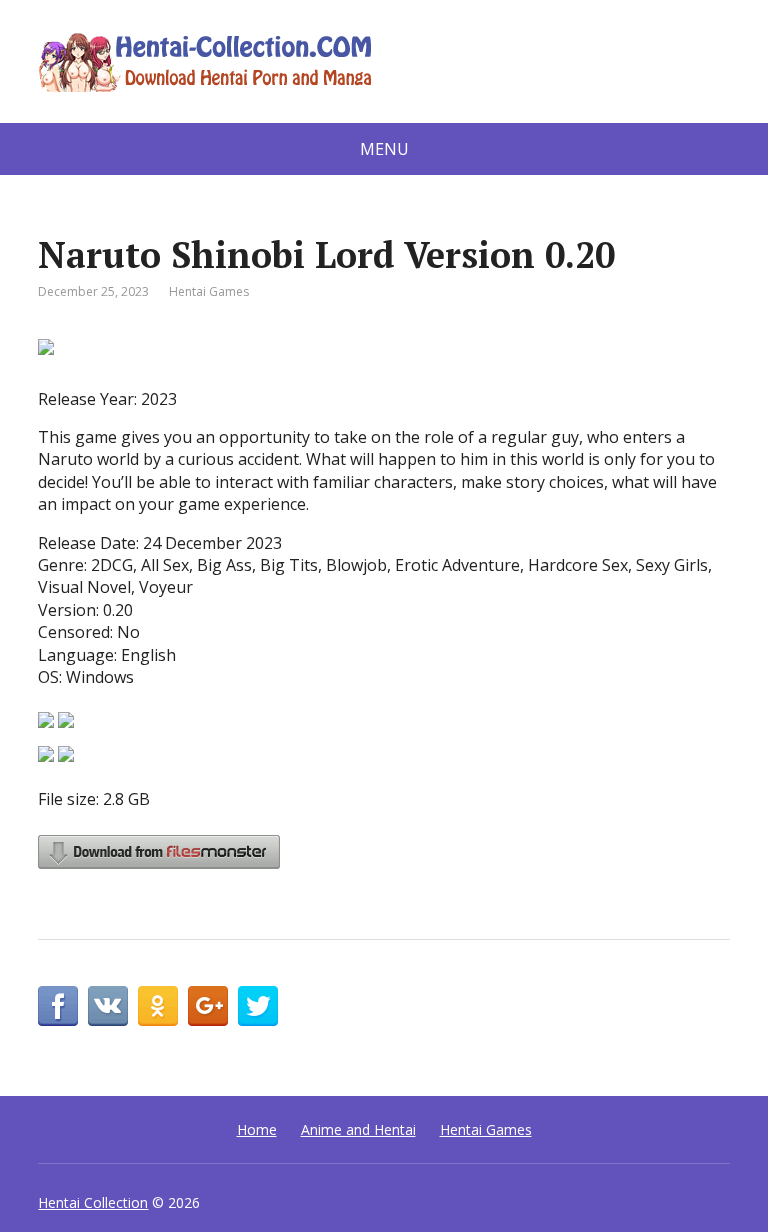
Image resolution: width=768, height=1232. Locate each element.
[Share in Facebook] (58, 1006)
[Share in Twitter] (258, 1006)
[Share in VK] (108, 1006)
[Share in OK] (158, 1006)
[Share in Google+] (208, 1006)
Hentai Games (209, 291)
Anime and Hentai (358, 1129)
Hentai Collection (93, 1202)
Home (257, 1129)
